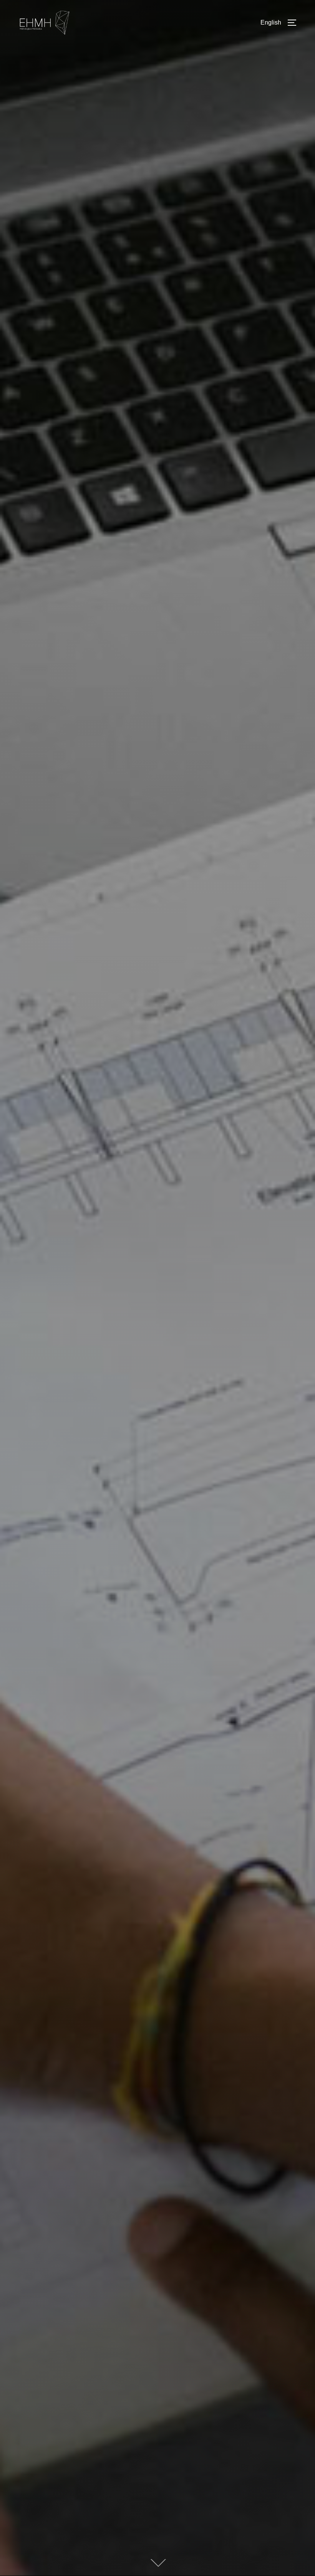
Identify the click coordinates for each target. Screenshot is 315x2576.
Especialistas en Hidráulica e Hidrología (157, 1145)
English (271, 22)
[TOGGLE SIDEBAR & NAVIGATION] (295, 23)
